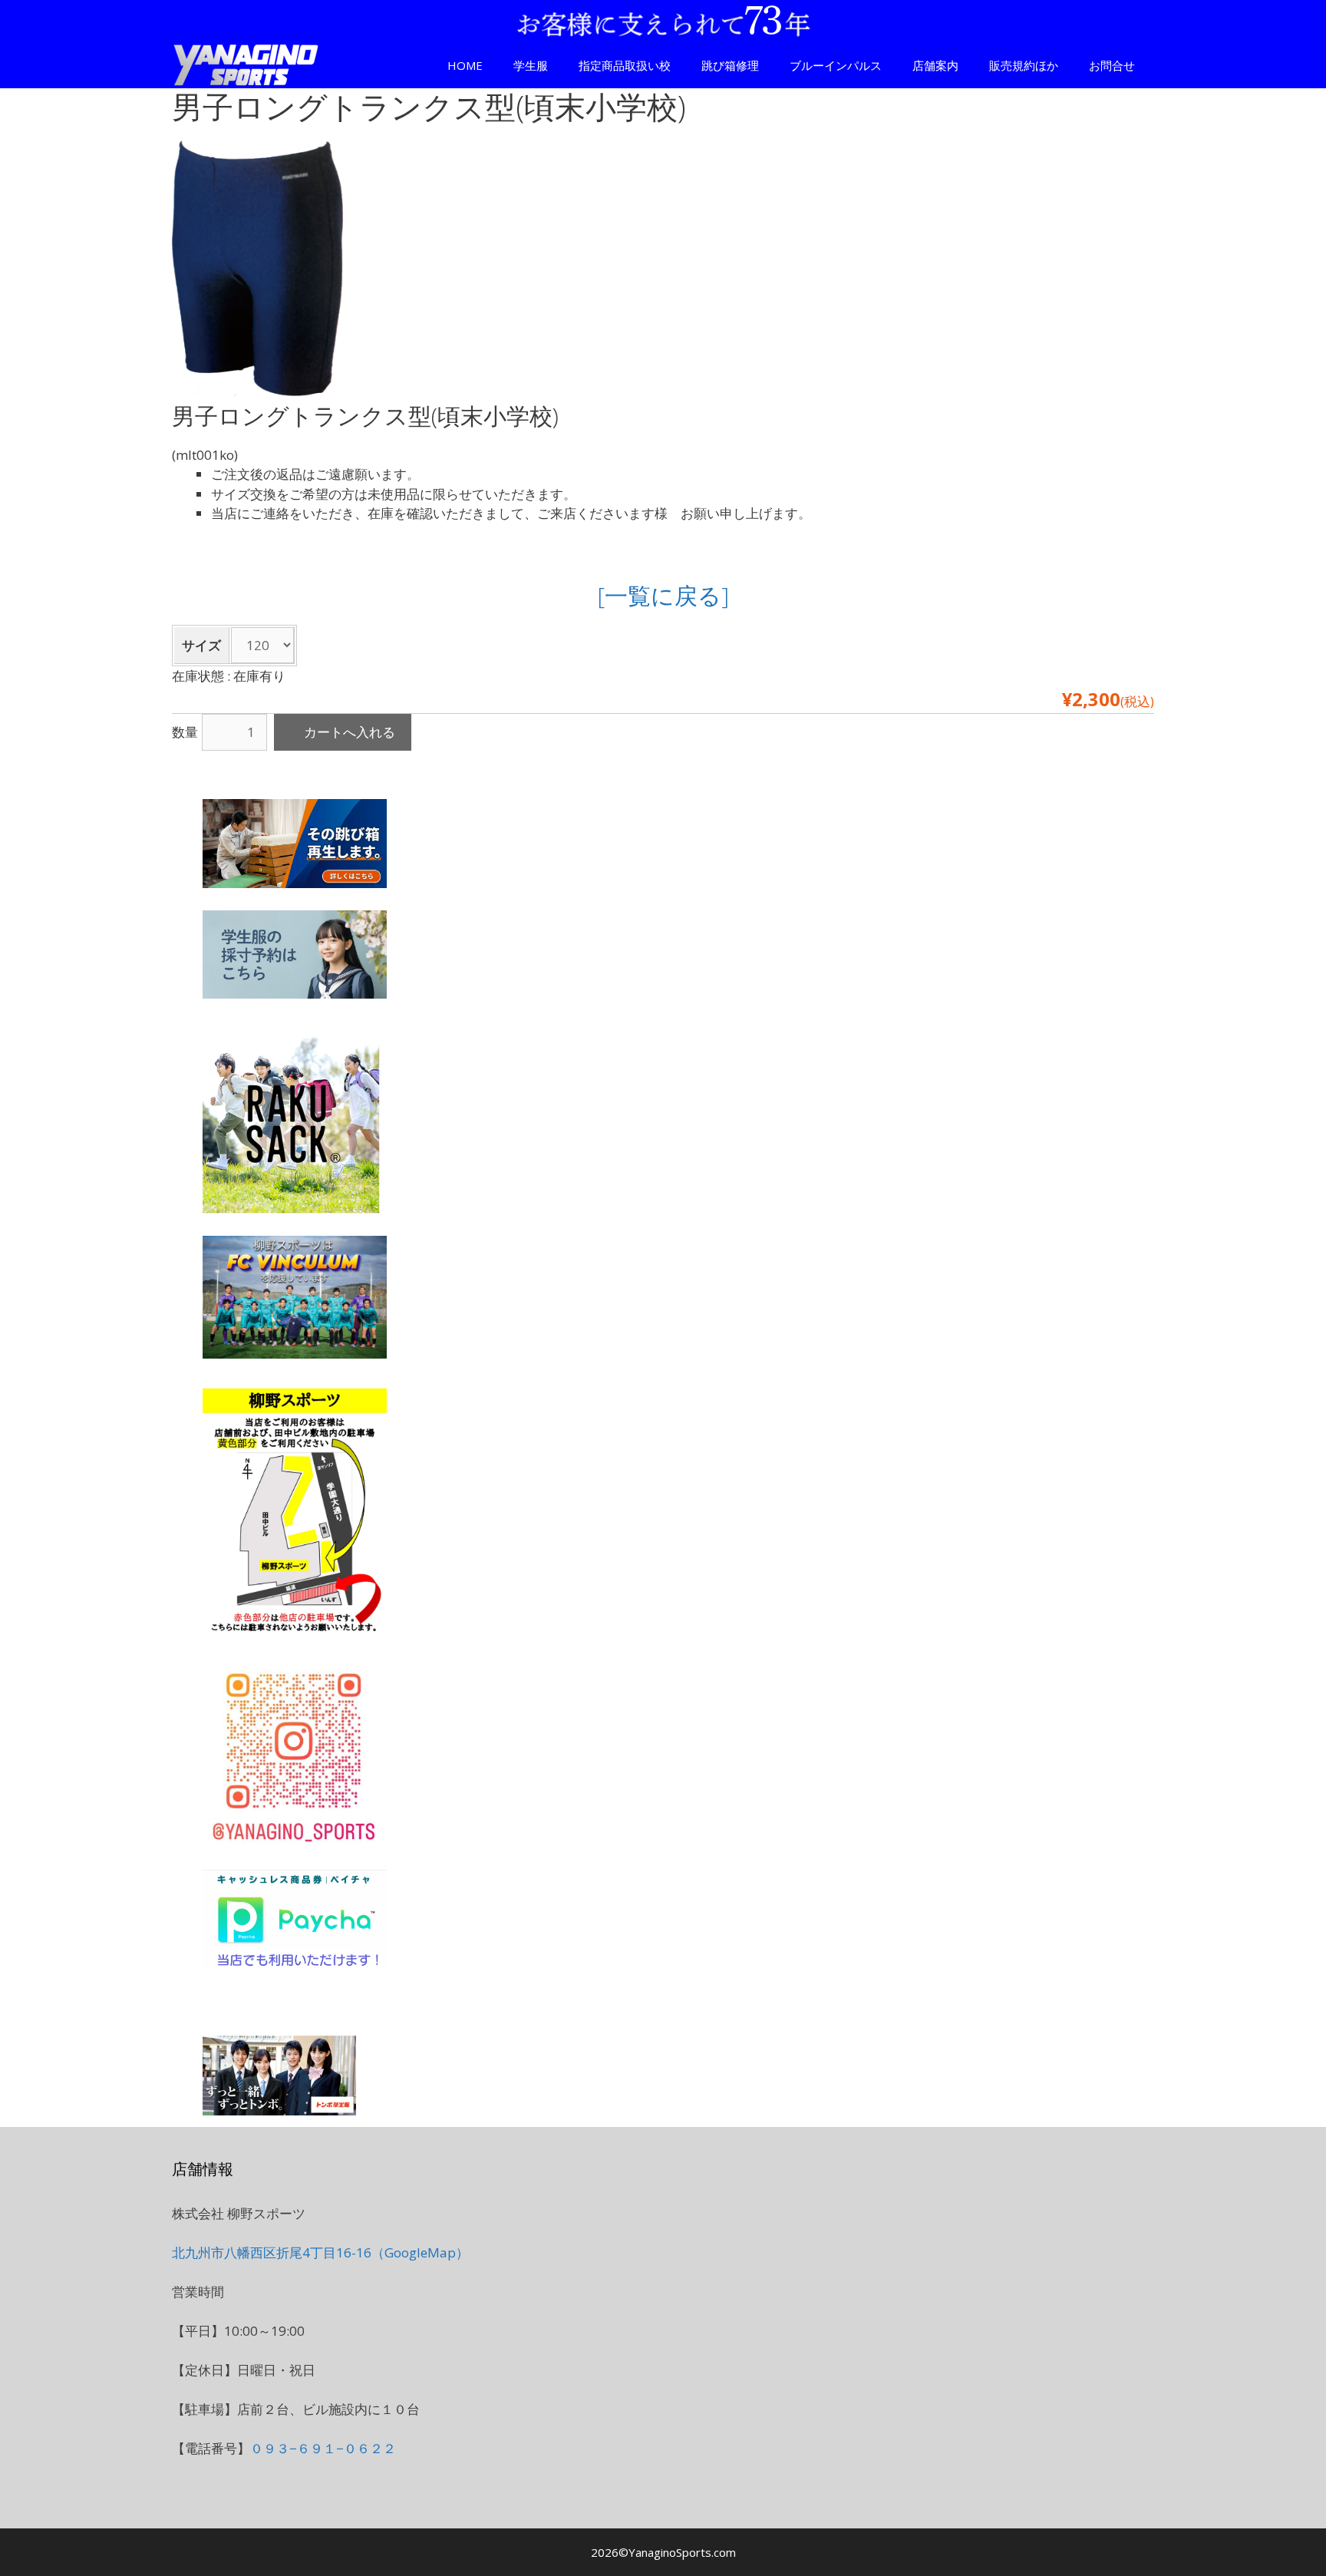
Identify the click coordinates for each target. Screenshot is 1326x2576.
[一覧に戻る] (663, 595)
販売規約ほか (1024, 65)
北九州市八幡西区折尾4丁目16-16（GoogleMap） (320, 2252)
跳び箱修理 (730, 65)
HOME (465, 65)
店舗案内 (935, 65)
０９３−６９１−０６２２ (323, 2448)
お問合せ (1112, 65)
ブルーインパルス (836, 65)
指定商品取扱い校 (625, 65)
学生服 (531, 65)
